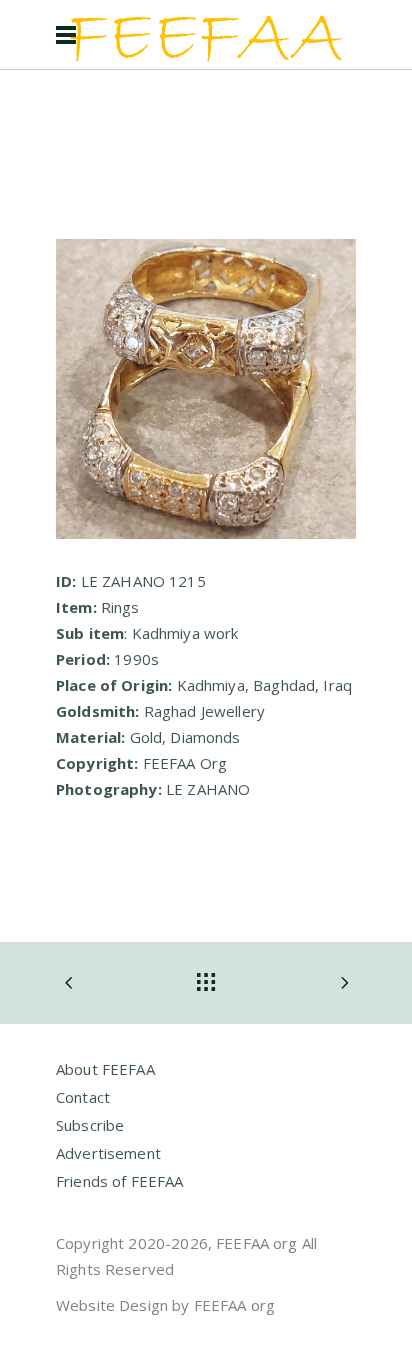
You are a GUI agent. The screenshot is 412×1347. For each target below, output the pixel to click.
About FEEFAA (105, 1069)
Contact (83, 1097)
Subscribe (90, 1125)
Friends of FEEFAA (120, 1181)
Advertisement (108, 1153)
